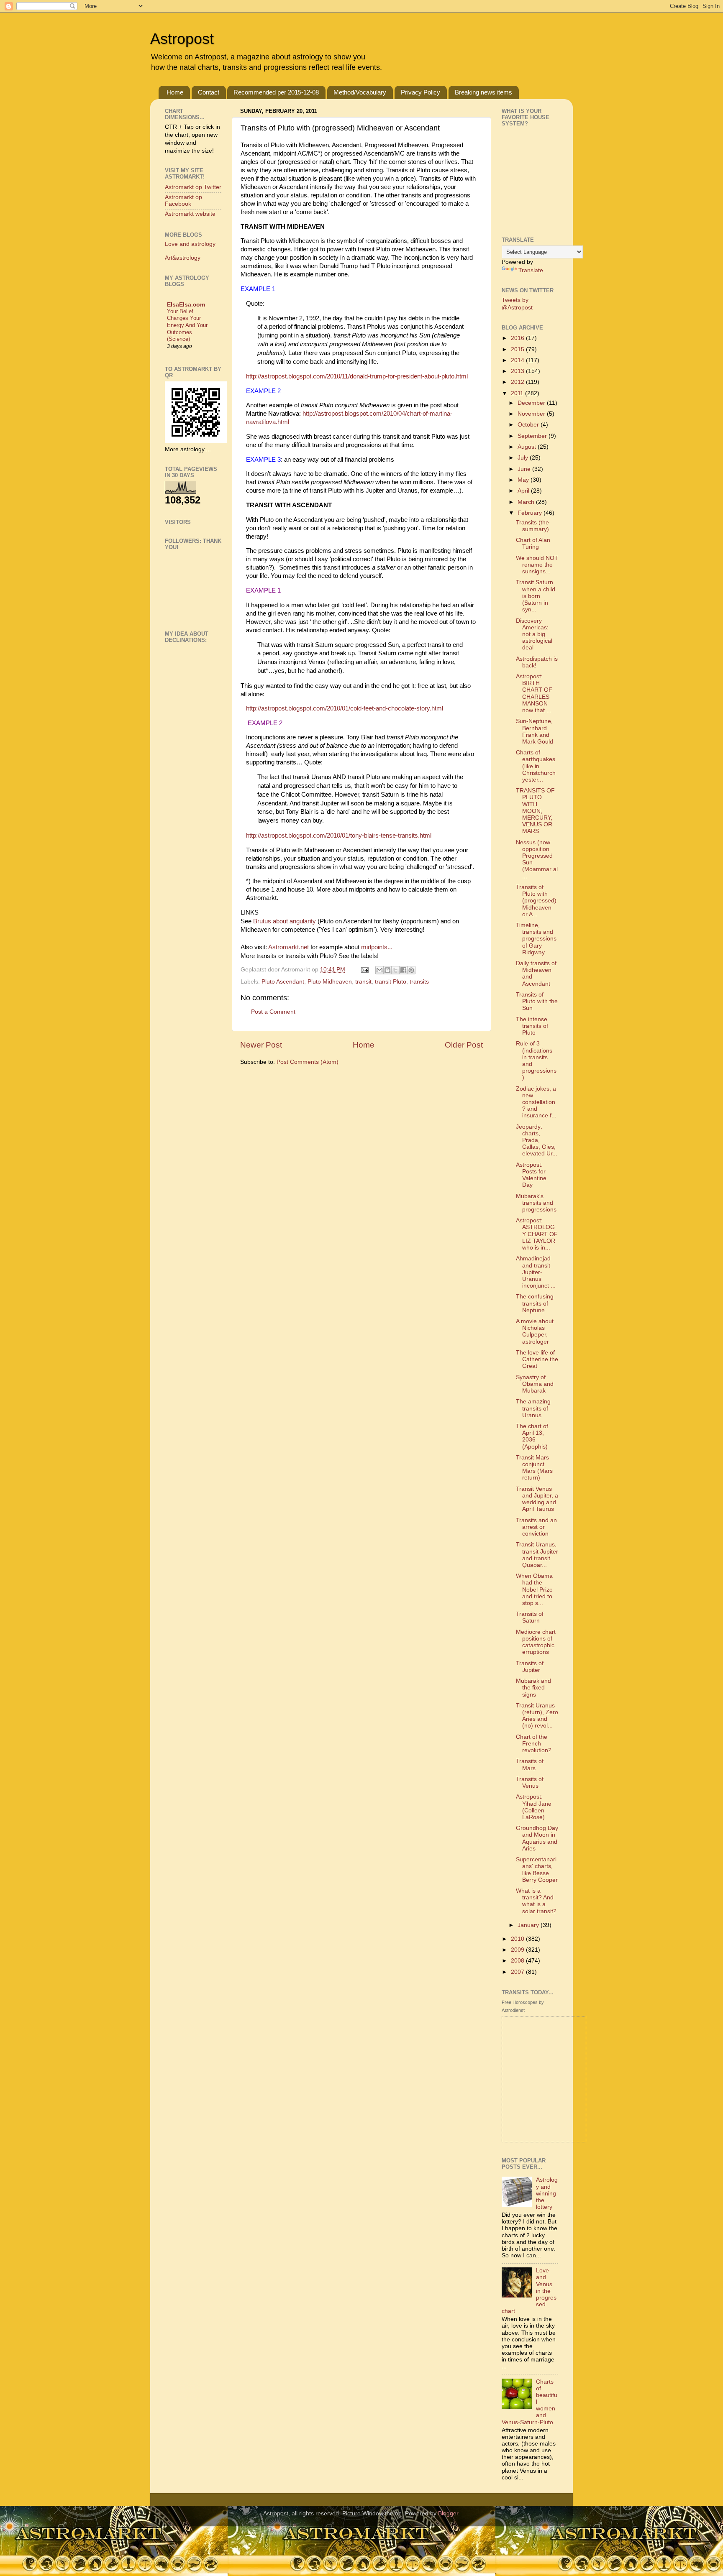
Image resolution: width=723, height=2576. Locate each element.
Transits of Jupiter (530, 1667)
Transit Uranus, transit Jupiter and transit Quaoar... (537, 1555)
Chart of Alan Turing (533, 543)
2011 (518, 393)
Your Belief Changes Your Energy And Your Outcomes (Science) (187, 325)
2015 (518, 349)
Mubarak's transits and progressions (536, 1203)
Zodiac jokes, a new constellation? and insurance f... (536, 1102)
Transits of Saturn (530, 1617)
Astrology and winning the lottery (547, 2193)
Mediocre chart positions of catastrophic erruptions (536, 1642)
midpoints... (377, 947)
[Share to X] (395, 970)
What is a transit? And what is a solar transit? (536, 1901)
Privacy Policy (420, 92)
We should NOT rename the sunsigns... (537, 565)
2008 (518, 1961)
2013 (518, 371)
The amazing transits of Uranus (533, 1408)
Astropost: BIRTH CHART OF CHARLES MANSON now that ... (534, 693)
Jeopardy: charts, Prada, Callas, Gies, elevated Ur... (537, 1140)
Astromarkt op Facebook (183, 201)
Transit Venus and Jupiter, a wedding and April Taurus (537, 1499)
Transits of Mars (530, 1765)
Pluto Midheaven (330, 982)
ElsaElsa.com (186, 305)
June (525, 469)
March (527, 502)
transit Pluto (391, 982)
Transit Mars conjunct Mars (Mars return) (534, 1468)
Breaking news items (483, 92)
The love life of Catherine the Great (537, 1359)
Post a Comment (273, 1012)
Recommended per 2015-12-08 (276, 92)
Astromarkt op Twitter (193, 187)
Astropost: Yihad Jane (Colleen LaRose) (534, 1807)
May (524, 480)
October (529, 425)
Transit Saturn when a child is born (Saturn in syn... (536, 596)
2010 (518, 1939)
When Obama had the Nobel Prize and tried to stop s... (534, 1590)
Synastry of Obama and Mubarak (535, 1384)
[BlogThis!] (387, 970)
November (532, 414)
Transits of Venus (530, 1782)
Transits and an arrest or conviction (536, 1527)
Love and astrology (190, 244)
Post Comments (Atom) (308, 1062)
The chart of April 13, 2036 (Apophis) (532, 1436)
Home (175, 92)
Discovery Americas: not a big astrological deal (534, 634)
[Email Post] (364, 970)
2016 (518, 338)
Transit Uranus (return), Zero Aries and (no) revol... (537, 1716)
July (524, 458)
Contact (209, 92)
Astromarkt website (190, 214)
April (524, 491)
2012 (518, 382)
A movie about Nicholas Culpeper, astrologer (535, 1331)
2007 (518, 1972)
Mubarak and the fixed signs (533, 1688)
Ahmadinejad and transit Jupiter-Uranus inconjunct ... (536, 1272)
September (533, 436)
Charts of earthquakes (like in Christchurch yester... (536, 766)
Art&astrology (183, 258)
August (528, 447)
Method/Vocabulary (360, 92)
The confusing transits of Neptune (535, 1303)
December (532, 403)
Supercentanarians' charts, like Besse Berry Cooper (537, 1870)
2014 (518, 360)
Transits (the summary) (532, 526)
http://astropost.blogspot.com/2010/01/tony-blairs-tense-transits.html (339, 836)
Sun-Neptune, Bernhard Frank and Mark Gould (535, 731)
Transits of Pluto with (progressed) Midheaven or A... (536, 901)
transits (419, 982)
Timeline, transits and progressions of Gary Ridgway (536, 939)
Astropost (182, 39)
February (531, 513)
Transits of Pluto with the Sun (537, 1001)
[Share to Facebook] (403, 970)
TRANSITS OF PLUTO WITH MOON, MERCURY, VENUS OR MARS (535, 811)
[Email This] (379, 970)
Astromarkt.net (288, 947)
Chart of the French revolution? (534, 1744)
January (529, 1925)
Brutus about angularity (285, 921)
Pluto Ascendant (283, 982)
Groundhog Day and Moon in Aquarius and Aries (537, 1838)
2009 (518, 1950)
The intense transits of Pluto (532, 1026)
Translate (531, 270)
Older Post (464, 1045)
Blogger (448, 2513)
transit (363, 982)
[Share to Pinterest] (411, 970)
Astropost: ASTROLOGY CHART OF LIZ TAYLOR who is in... (537, 1234)
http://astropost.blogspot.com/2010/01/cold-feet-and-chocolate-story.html (345, 708)
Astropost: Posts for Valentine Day (531, 1175)
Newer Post (261, 1045)
